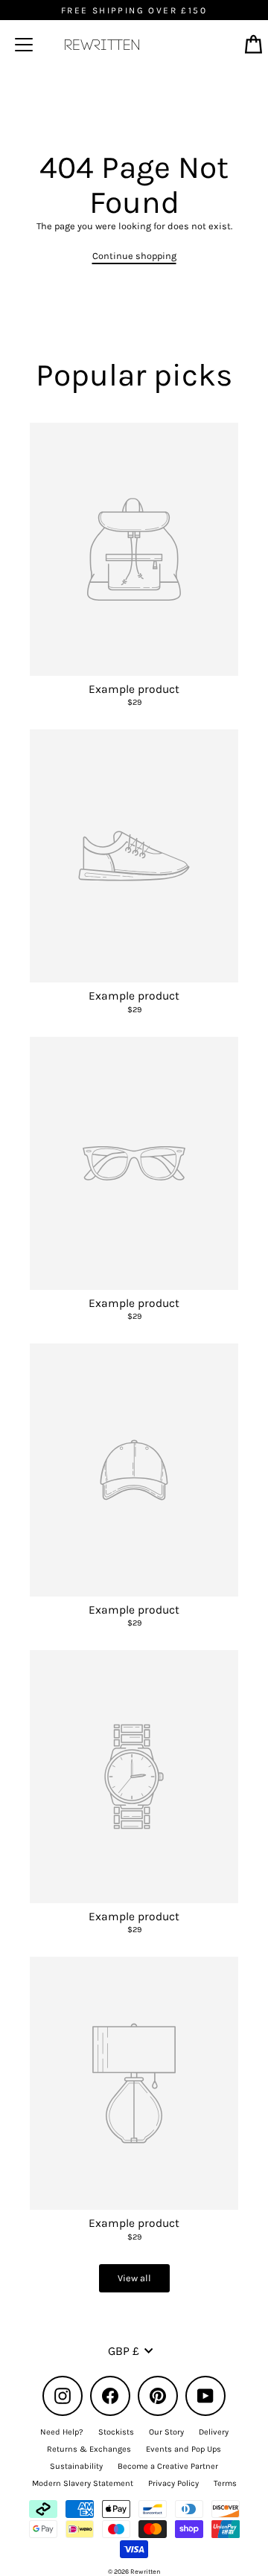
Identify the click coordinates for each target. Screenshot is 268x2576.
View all (134, 2278)
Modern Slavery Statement (83, 2483)
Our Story (166, 2432)
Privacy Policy (173, 2483)
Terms (225, 2483)
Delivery (214, 2432)
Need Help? (62, 2432)
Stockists (116, 2432)
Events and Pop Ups (184, 2449)
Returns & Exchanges (89, 2449)
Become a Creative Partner (168, 2466)
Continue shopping (134, 256)
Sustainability (76, 2466)
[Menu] (24, 45)
